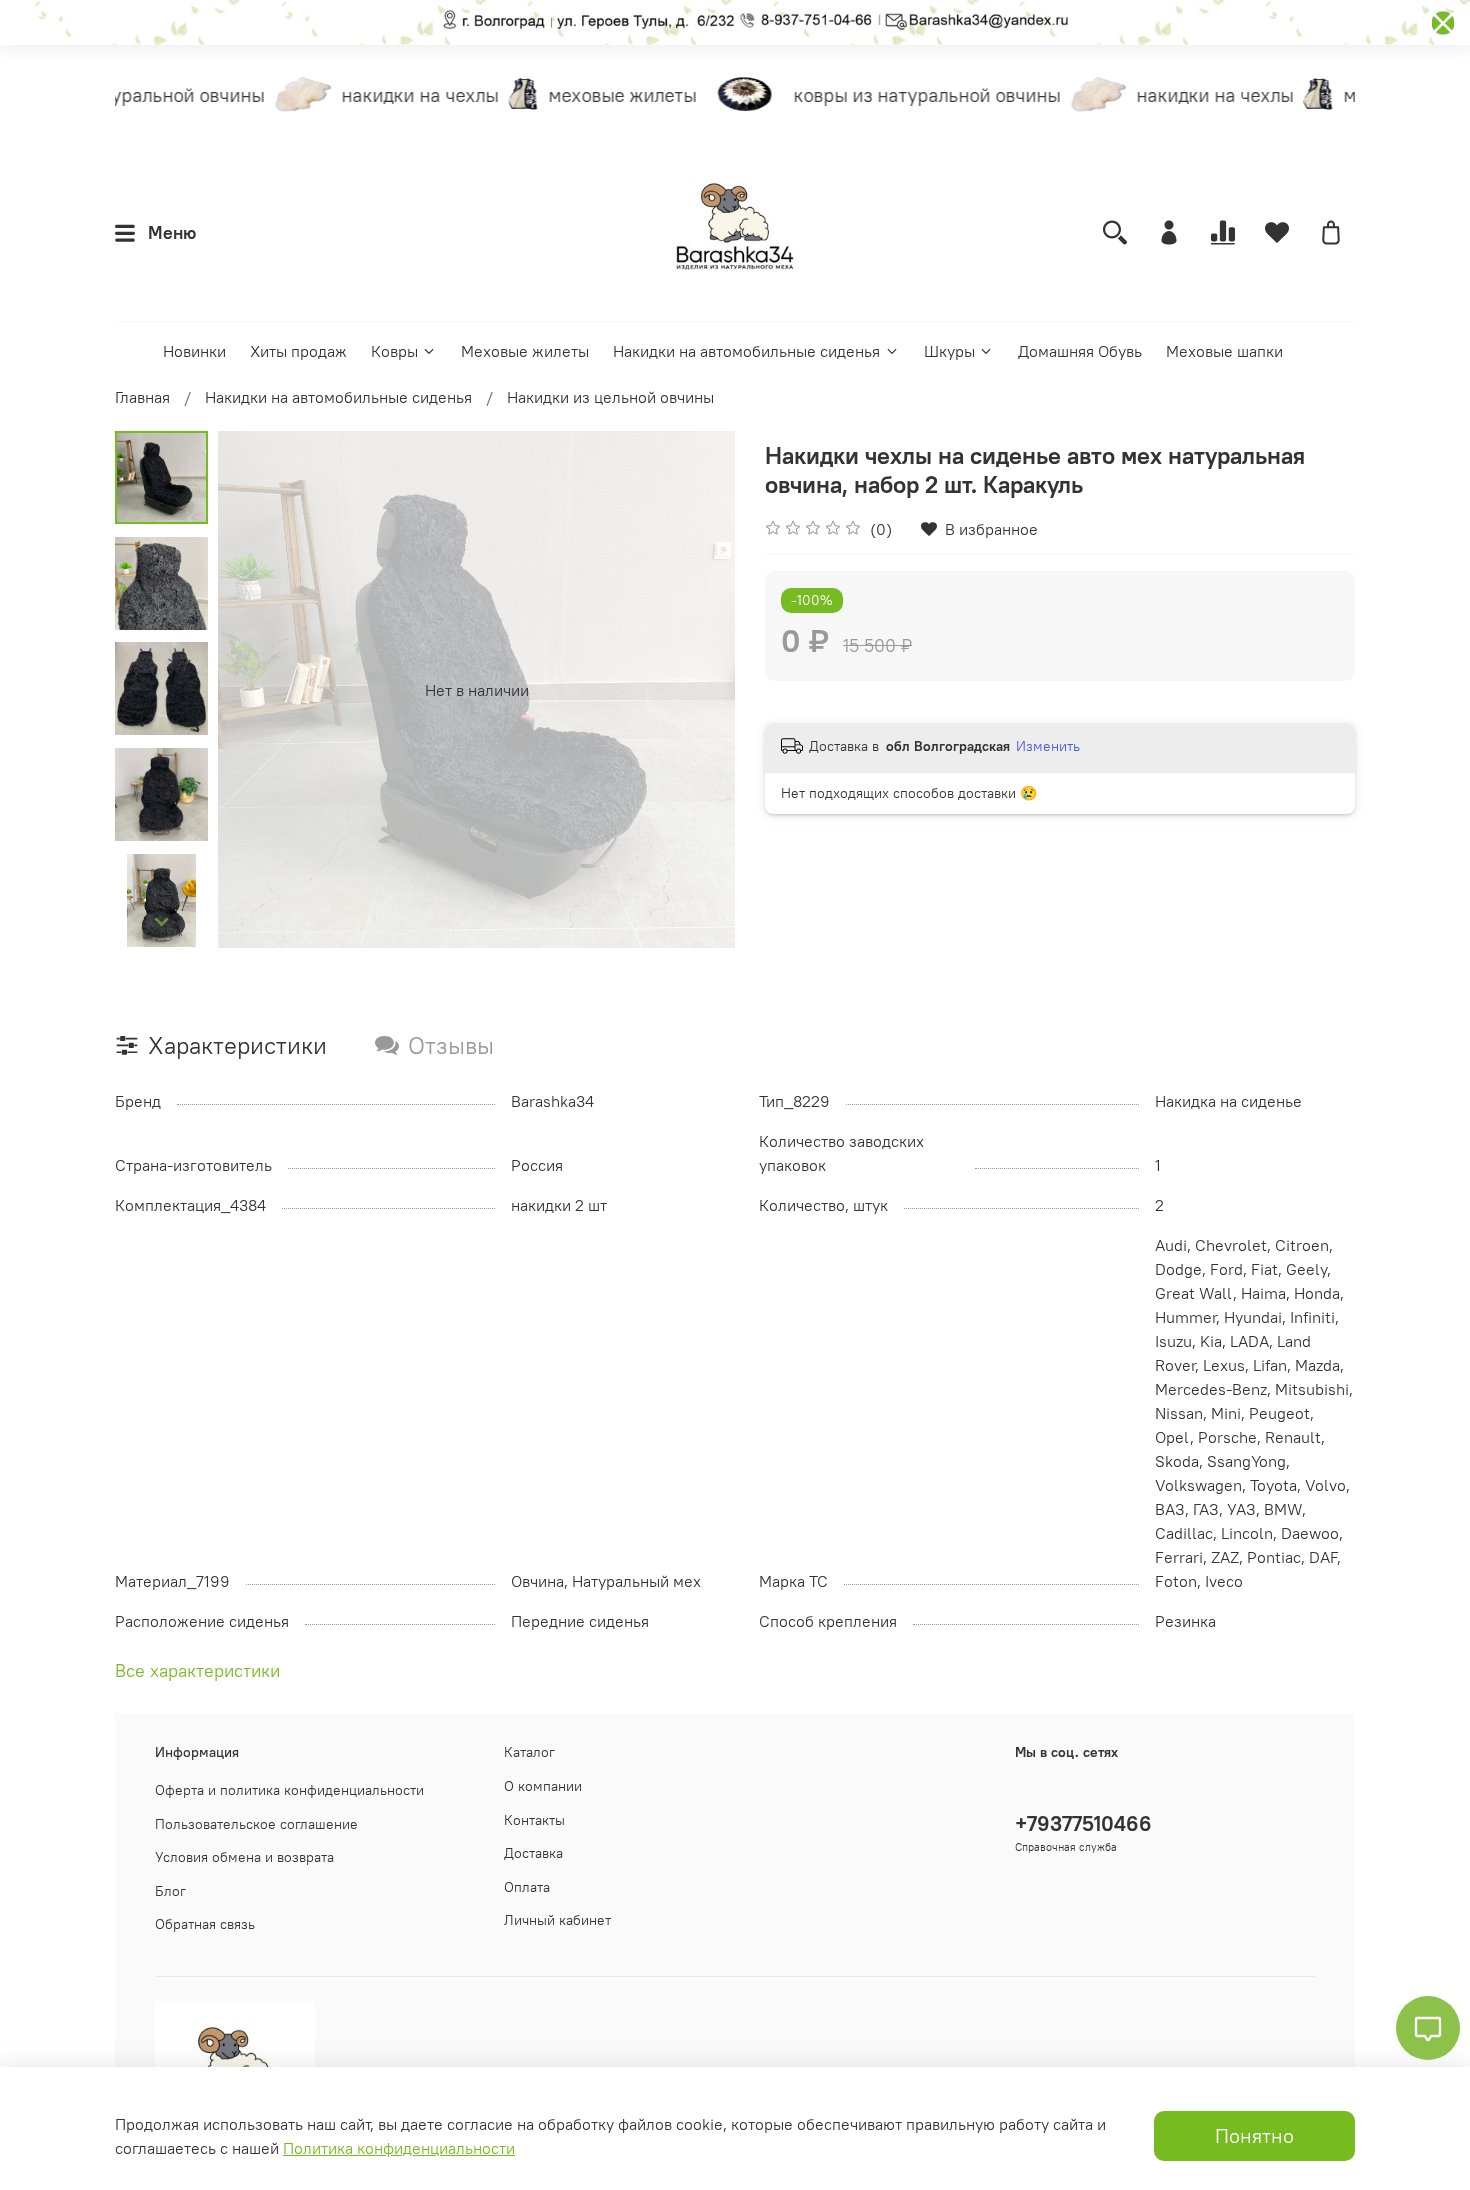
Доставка (533, 1853)
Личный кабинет (557, 1920)
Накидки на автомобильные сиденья (746, 351)
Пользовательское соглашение (256, 1824)
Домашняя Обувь (1080, 351)
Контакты (534, 1820)
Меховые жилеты (525, 351)
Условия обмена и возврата (244, 1857)
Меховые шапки (1224, 351)
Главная (142, 397)
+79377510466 (1083, 1823)
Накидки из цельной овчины (610, 397)
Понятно (1254, 2135)
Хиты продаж (298, 351)
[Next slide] (162, 922)
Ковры (394, 351)
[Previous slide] (258, 690)
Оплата (527, 1887)
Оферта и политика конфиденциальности (289, 1790)
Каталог (529, 1752)
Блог (170, 1891)
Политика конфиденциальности (399, 2148)
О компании (543, 1786)
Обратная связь (205, 1924)
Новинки (194, 351)
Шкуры (949, 351)
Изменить (1048, 746)
